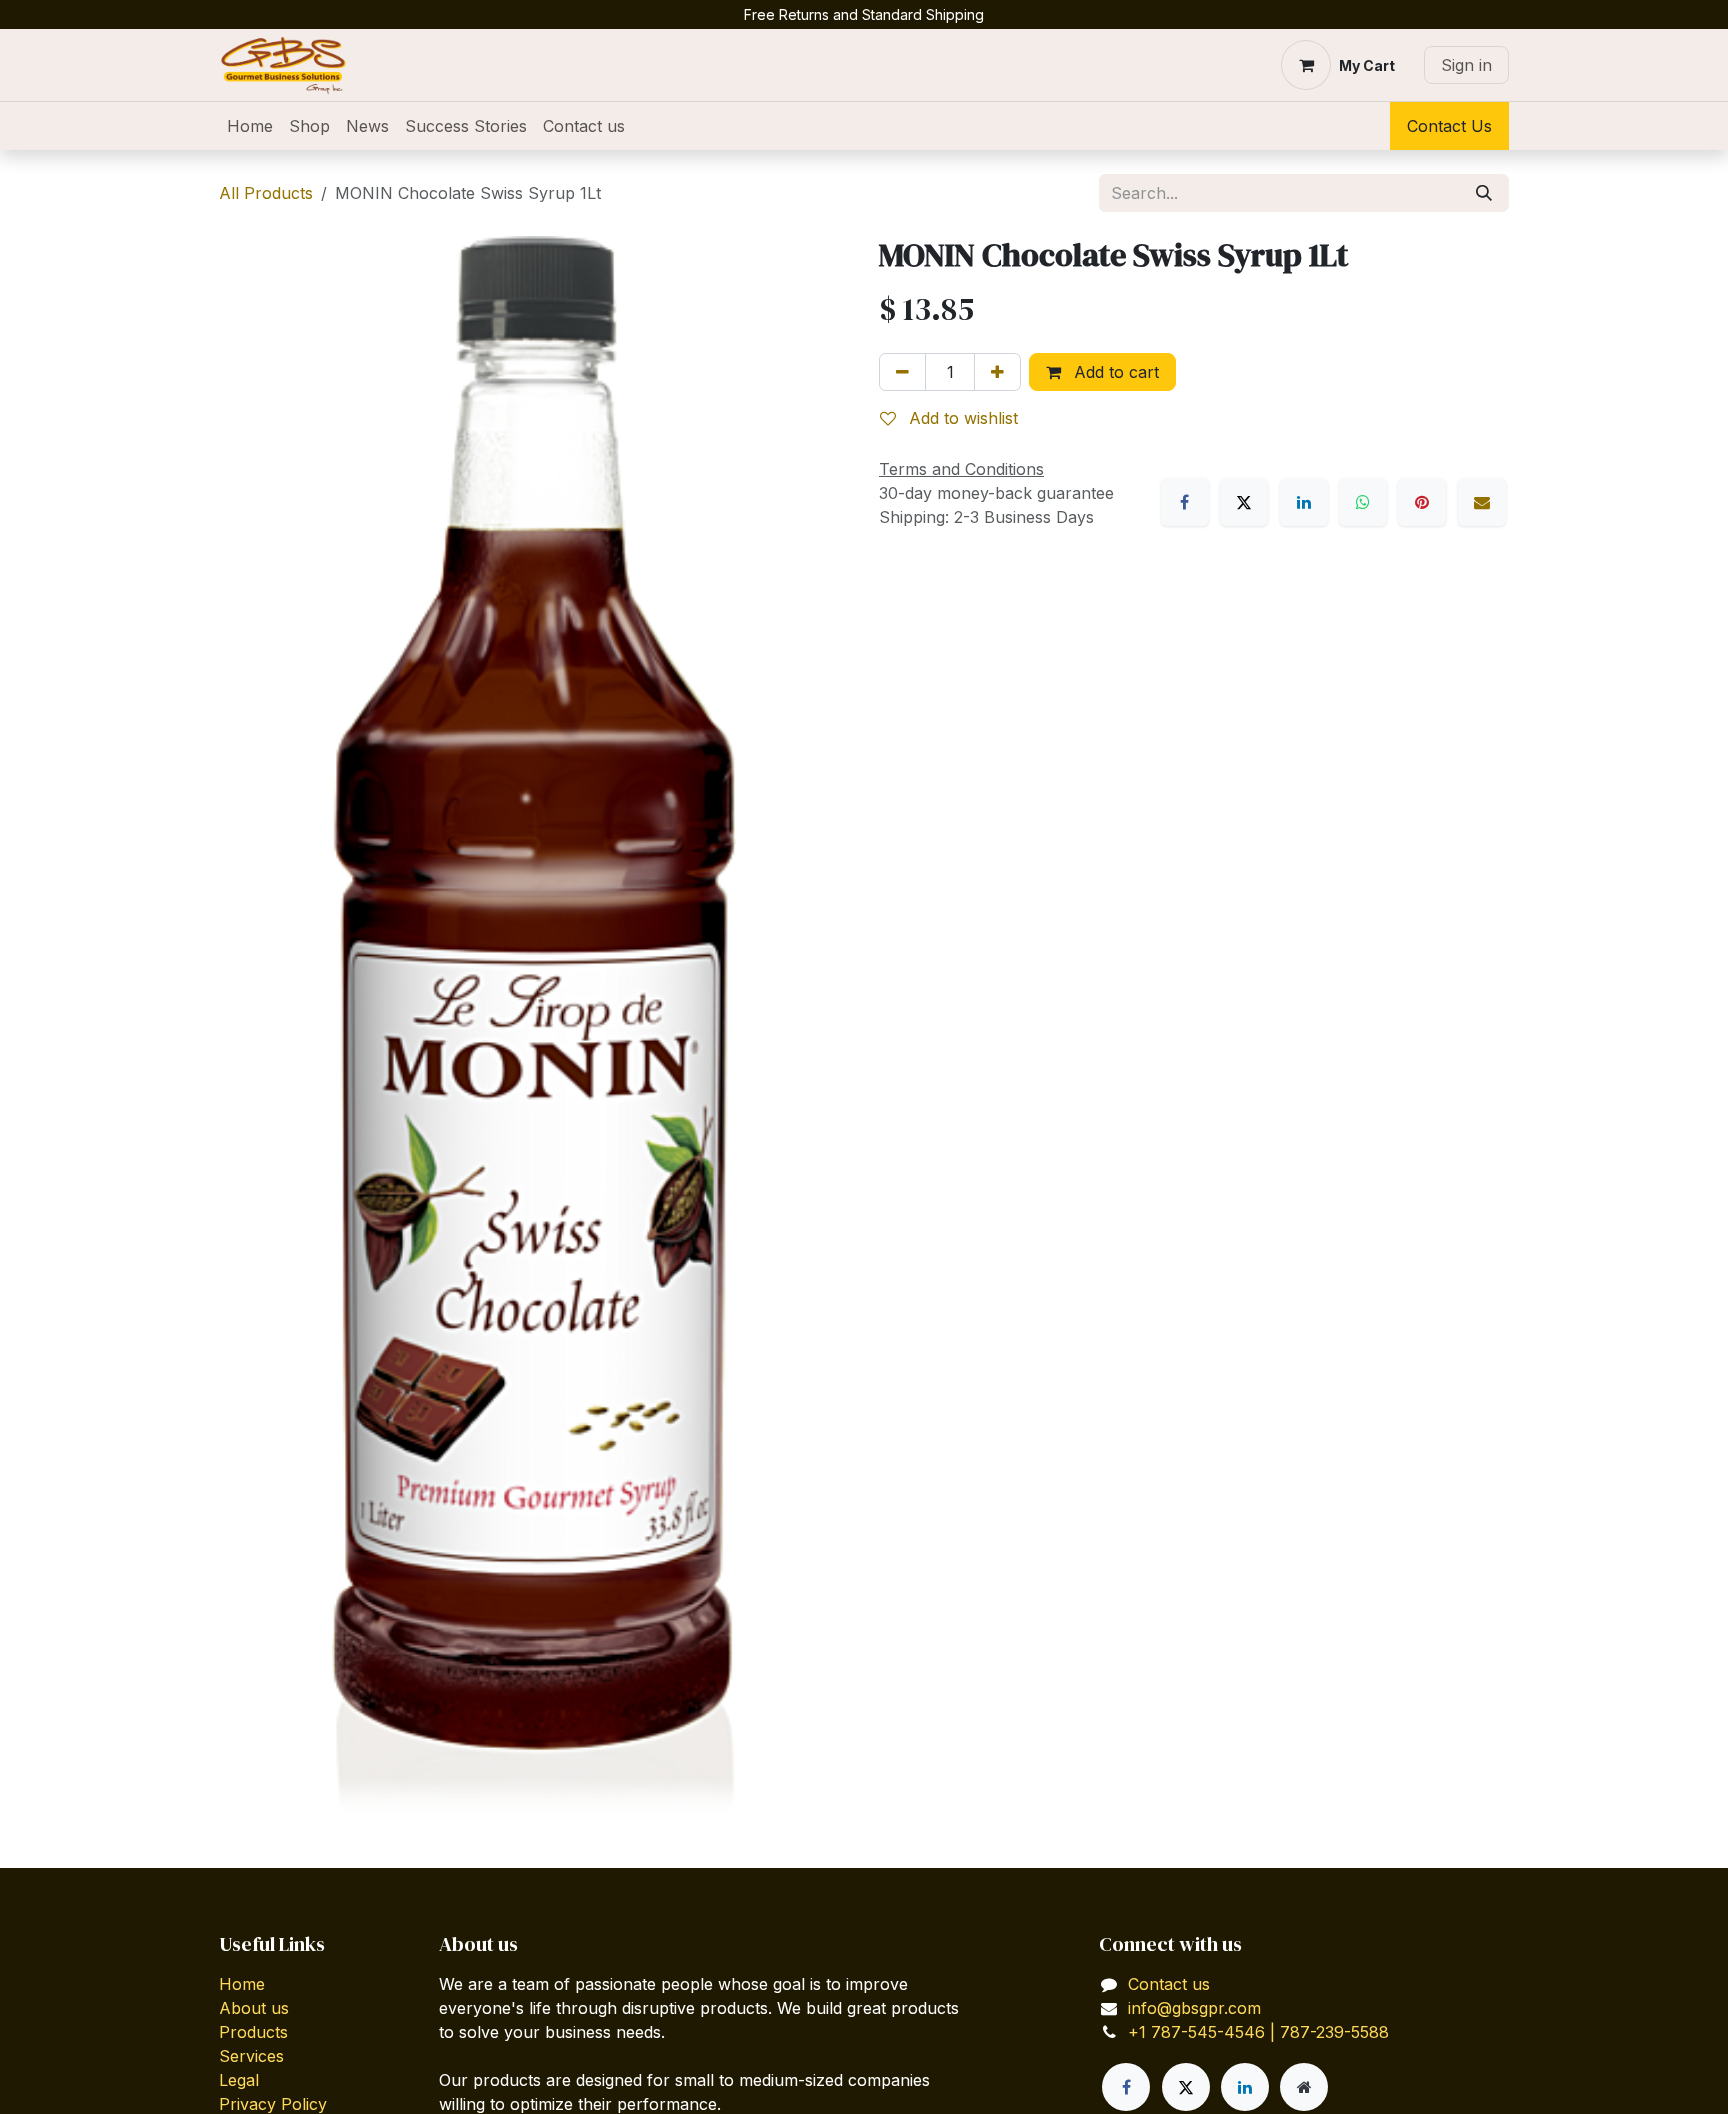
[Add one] (997, 372)
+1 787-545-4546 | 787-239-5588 (1258, 2032)
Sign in (1466, 65)
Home (242, 1984)
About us (254, 2008)
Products (253, 2032)
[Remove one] (902, 372)
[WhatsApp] (1363, 502)
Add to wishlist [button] (961, 418)
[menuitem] (250, 126)
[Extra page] (1304, 2087)
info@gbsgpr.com (1194, 2008)
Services (251, 2056)
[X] (1244, 502)
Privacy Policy (273, 2104)
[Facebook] (1185, 502)
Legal (239, 2080)
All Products (266, 193)
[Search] (1484, 193)
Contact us (1169, 1984)
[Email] (1482, 502)
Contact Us (1449, 126)
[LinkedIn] (1304, 502)
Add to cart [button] (1114, 372)
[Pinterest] (1422, 502)
